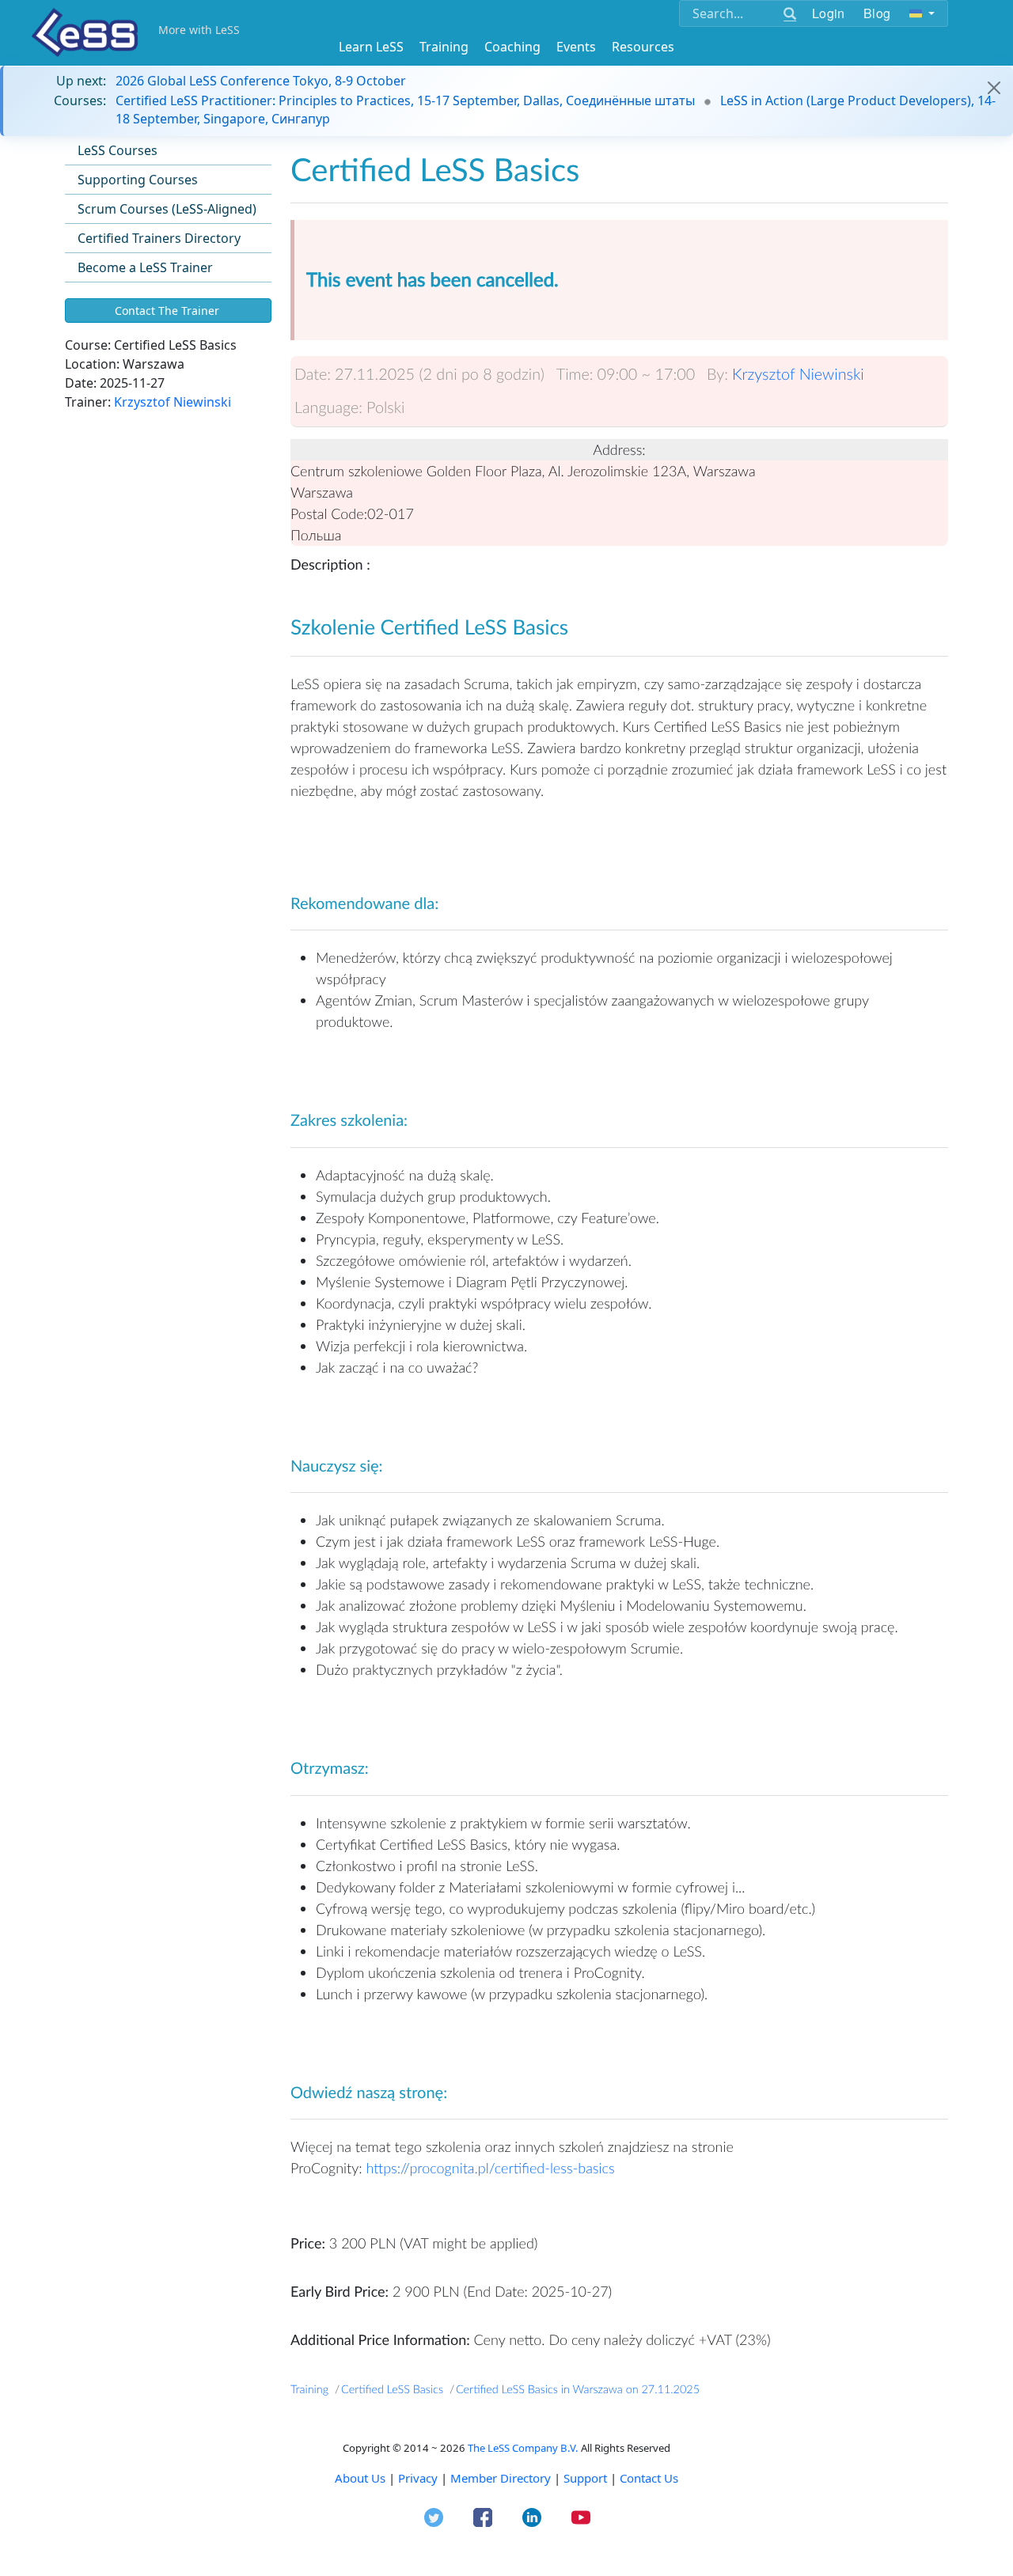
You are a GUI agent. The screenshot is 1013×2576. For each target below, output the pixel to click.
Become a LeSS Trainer (145, 267)
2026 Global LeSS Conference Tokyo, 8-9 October (261, 81)
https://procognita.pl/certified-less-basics (490, 2168)
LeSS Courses (118, 150)
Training (444, 47)
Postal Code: (329, 513)
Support (585, 2478)
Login (828, 13)
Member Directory (501, 2478)
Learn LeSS (371, 47)
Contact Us (649, 2478)
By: (717, 374)
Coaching (512, 47)
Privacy (418, 2478)
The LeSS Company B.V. (523, 2448)
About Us (360, 2478)
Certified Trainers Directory (159, 238)
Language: (328, 407)
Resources (643, 47)
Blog (877, 13)
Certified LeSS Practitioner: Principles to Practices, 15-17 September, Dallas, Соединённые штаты (405, 100)
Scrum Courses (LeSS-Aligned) (167, 209)
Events (576, 47)
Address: (619, 449)
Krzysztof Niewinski (173, 402)
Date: (313, 374)
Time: (575, 374)
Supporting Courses (138, 180)
